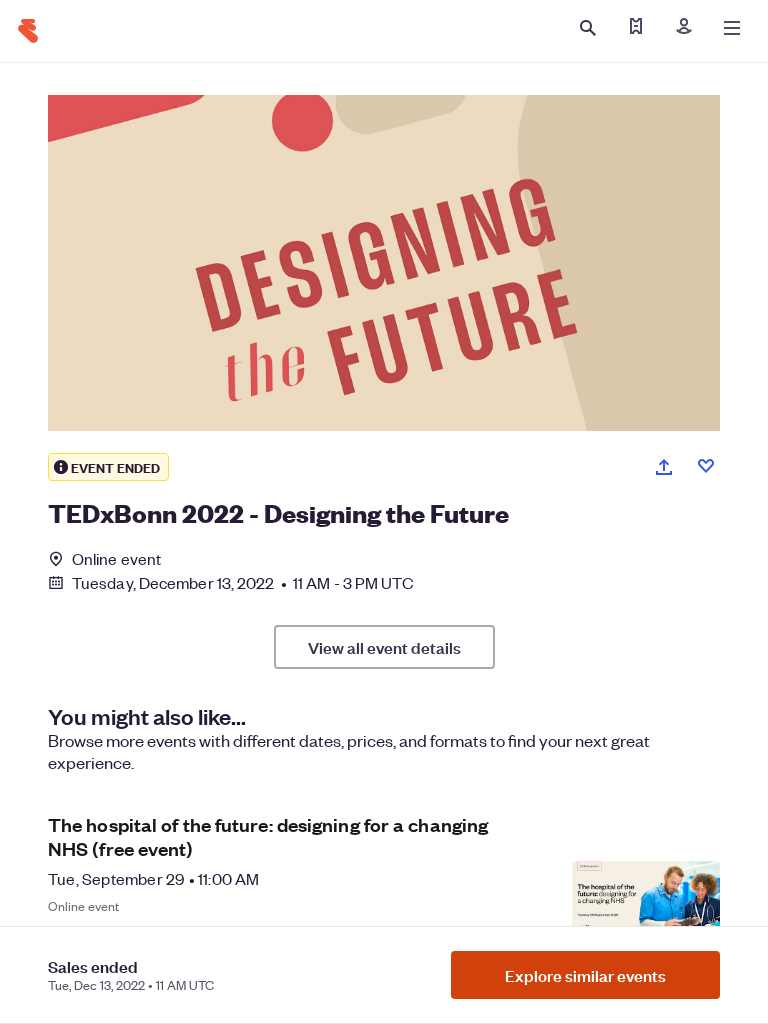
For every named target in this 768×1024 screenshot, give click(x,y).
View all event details (384, 647)
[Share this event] (664, 467)
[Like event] (706, 466)
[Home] (28, 31)
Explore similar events (585, 975)
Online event (116, 559)
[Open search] (588, 28)
